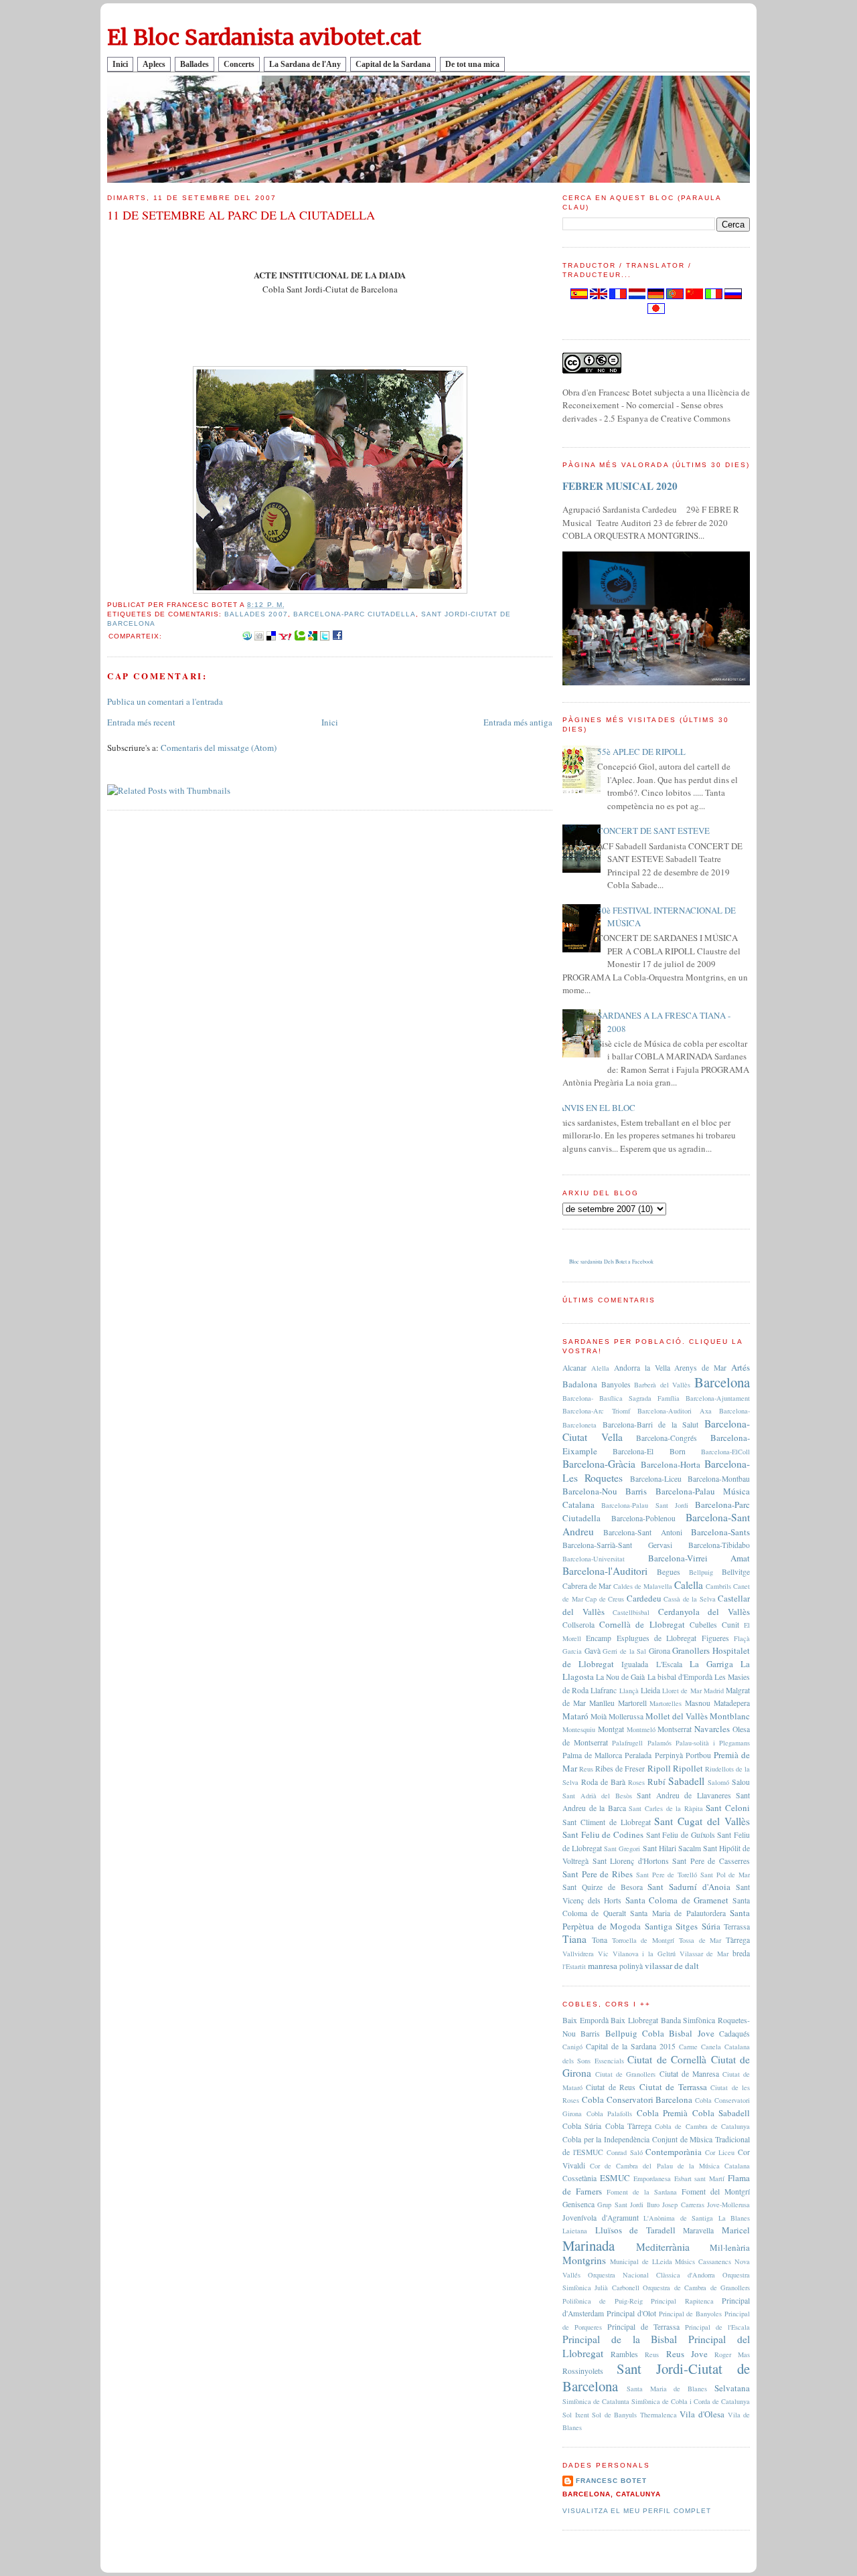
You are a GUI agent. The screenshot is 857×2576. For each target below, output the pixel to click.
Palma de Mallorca (592, 1755)
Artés (741, 1367)
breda (741, 1953)
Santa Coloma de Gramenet (677, 1900)
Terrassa (737, 1926)
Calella (689, 1585)
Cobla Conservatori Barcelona (637, 2099)
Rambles (624, 2354)
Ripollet (688, 1768)
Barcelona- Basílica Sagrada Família (621, 1398)
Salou (741, 1782)
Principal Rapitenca (682, 2301)
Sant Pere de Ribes (598, 1874)
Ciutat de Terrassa (673, 2087)
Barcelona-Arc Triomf (596, 1411)
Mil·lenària (730, 2247)
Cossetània (579, 2178)
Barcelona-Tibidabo (719, 1545)
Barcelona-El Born (649, 1451)
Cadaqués (734, 2034)
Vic (603, 1954)
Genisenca (578, 2204)
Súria (711, 1926)
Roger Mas (732, 2354)
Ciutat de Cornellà (667, 2059)
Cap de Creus (605, 1599)
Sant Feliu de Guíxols (681, 1835)
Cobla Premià (663, 2113)
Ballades (194, 64)
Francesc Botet (611, 2481)
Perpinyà (669, 1755)
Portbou (698, 1755)
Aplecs (154, 64)
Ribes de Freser (620, 1769)
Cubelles (703, 1625)
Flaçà (742, 1638)
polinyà (631, 1966)
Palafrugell (627, 1743)
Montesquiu (579, 1729)
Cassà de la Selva (690, 1599)
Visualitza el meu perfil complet (637, 2511)
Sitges (687, 1926)
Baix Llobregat (634, 2020)
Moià (599, 1716)
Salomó (718, 1782)
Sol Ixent (576, 2415)
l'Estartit (574, 1966)
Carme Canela (700, 2047)
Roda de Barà (603, 1782)
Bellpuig (701, 1572)
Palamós (659, 1743)
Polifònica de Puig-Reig (603, 2301)
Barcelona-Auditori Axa (675, 1411)
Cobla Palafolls (610, 2114)
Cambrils (718, 1586)
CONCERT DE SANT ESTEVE (653, 831)
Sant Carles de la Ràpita (666, 1808)
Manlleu (602, 1703)
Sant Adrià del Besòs (597, 1796)
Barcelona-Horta (671, 1464)
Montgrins (584, 2260)
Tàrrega (738, 1940)
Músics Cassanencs (703, 2261)
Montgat (611, 1729)
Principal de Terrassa (643, 2327)
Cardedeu (644, 1598)
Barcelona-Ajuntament (718, 1398)
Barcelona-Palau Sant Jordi (645, 1505)
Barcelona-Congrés (667, 1438)
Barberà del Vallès (662, 1385)
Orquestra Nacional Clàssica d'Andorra (651, 2275)
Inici (120, 64)
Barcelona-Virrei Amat (699, 1558)
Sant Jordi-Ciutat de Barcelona (656, 2377)
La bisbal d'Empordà (680, 1677)
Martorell (632, 1703)
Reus (586, 1769)
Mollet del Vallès (677, 1716)
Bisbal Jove (691, 2033)
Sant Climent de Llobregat (607, 1822)
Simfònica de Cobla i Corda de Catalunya (691, 2401)
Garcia (572, 1651)
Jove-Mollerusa (728, 2205)
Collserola (578, 1625)
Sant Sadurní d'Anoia (689, 1887)
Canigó (572, 2047)
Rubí (656, 1782)
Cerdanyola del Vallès (704, 1612)
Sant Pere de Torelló (667, 1875)
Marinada (589, 2245)
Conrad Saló (625, 2152)
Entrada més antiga (518, 722)
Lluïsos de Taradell (635, 2230)
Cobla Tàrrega (628, 2126)
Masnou (698, 1703)
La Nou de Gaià (620, 1677)
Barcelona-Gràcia (599, 1464)
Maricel (736, 2230)
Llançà (629, 1691)
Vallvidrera (578, 1954)
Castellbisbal (631, 1612)
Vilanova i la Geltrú (644, 1954)
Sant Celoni (728, 1808)
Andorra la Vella (642, 1368)
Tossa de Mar (700, 1940)
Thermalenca (658, 2415)
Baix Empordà (586, 2020)
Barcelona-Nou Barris (605, 1491)
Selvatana (732, 2388)
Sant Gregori (622, 1849)
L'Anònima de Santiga (678, 2218)
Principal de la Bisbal (620, 2339)
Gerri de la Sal (624, 1651)
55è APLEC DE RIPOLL (641, 752)
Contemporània (674, 2152)
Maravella (698, 2230)
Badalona (580, 1384)
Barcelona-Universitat (594, 1559)
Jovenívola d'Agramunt (601, 2218)
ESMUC (615, 2178)
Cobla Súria (582, 2126)
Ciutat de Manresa (689, 2074)
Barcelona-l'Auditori (605, 1571)
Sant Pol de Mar (725, 1875)
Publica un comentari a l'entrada (165, 701)
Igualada (635, 1664)
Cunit (730, 1625)
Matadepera (732, 1703)
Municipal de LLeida (641, 2261)
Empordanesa (652, 2178)
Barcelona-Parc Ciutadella (355, 614)
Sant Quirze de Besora (603, 1887)
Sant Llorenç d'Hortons (631, 1861)
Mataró (575, 1716)
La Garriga (711, 1664)
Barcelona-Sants (720, 1532)
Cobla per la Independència (606, 2139)
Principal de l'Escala (717, 2327)
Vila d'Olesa (702, 2414)
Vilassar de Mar (704, 1954)
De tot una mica (472, 64)
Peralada (638, 1755)
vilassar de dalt (672, 1966)
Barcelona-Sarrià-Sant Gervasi (617, 1545)
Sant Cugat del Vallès (702, 1821)
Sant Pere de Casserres (711, 1861)
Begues (669, 1572)
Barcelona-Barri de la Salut (651, 1425)
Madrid (714, 1691)
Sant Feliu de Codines (603, 1834)
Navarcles (712, 1729)
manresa (603, 1966)
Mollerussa (626, 1716)
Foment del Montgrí (716, 2192)
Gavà (593, 1651)
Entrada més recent (141, 722)
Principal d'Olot (631, 2313)
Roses (636, 1782)
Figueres (715, 1638)
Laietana (575, 2231)
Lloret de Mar (682, 1691)
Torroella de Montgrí (643, 1940)
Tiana (574, 1939)
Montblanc (730, 1716)
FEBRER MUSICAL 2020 (620, 486)
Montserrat (675, 1729)
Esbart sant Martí (700, 2178)
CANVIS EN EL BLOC (594, 1108)
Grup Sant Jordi (620, 2205)
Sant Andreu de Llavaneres (684, 1795)
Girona (659, 1651)
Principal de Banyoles (691, 2314)
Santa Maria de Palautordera (678, 1913)
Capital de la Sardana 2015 (631, 2046)
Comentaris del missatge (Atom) (219, 748)
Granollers (691, 1650)
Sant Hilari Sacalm (672, 1848)
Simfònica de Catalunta (596, 2401)
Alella (600, 1368)
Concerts (239, 64)
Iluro (653, 2205)
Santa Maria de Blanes (667, 2389)
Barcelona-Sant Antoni (642, 1532)
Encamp (599, 1638)
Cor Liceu (720, 2152)
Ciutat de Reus (611, 2087)
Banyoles (616, 1384)
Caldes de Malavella (643, 1586)
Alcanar (574, 1368)
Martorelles (666, 1703)
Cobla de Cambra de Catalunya (702, 2126)
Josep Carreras (683, 2205)
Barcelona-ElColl (725, 1452)
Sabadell (686, 1781)
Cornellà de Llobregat (642, 1624)
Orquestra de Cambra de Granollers (696, 2288)
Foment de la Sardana (642, 2192)
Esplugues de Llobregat (657, 1638)
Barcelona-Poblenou (643, 1518)
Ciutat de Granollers (625, 2074)
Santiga (658, 1926)
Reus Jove (687, 2354)
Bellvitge (736, 1572)
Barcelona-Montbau (719, 1479)
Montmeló (641, 1729)
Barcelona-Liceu (656, 1479)
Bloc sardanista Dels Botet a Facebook (611, 1262)
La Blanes (734, 2218)
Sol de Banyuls (614, 2415)
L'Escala (669, 1664)
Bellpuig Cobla (635, 2033)
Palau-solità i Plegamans (713, 1743)
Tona (600, 1940)
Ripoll (659, 1768)
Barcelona (722, 1382)
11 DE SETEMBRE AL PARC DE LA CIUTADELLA (241, 215)
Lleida (650, 1690)
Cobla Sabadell (721, 2113)
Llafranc (604, 1690)
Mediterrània (663, 2247)
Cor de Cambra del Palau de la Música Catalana (670, 2166)
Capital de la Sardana (393, 64)
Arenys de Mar (700, 1368)
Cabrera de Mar (587, 1586)
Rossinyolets (583, 2371)
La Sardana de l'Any (305, 64)
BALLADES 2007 (256, 614)
